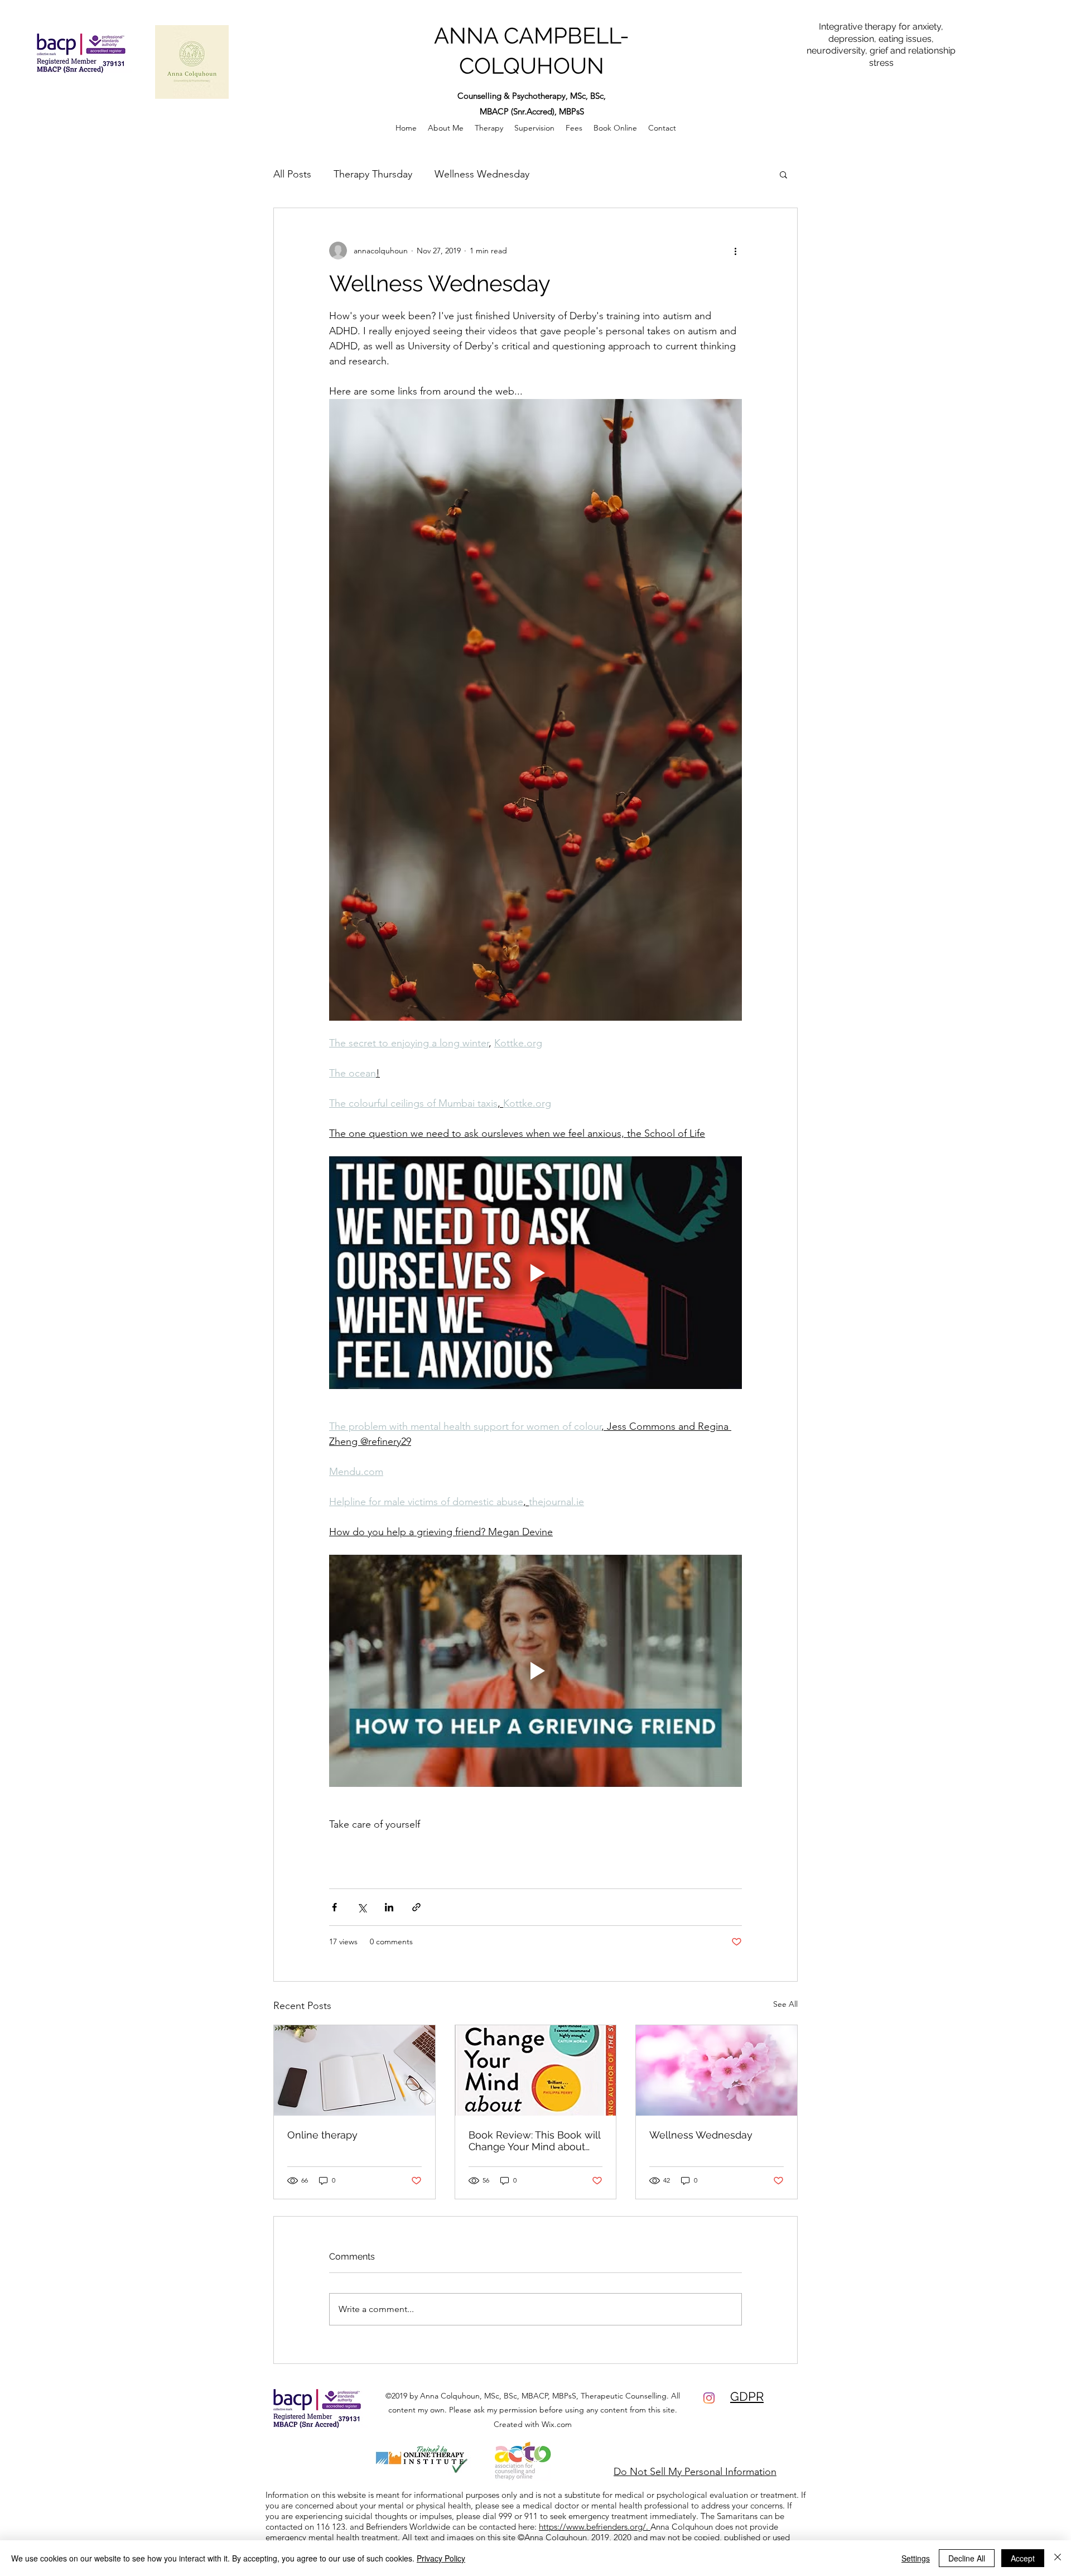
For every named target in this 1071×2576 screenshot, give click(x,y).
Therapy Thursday (373, 174)
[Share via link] (416, 1907)
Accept (1023, 2558)
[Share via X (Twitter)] (362, 1907)
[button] (783, 174)
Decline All (967, 2558)
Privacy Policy (441, 2558)
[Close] (1058, 2558)
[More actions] (735, 251)
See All (785, 2004)
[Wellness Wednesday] (717, 2070)
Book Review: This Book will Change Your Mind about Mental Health (534, 2141)
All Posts (292, 174)
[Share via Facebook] (334, 1907)
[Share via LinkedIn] (389, 1907)
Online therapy (322, 2135)
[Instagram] (709, 2398)
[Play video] (535, 1272)
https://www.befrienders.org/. (595, 2527)
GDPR (747, 2396)
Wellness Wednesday (482, 174)
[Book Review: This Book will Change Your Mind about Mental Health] (536, 2070)
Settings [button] (916, 2558)
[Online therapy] (354, 2070)
